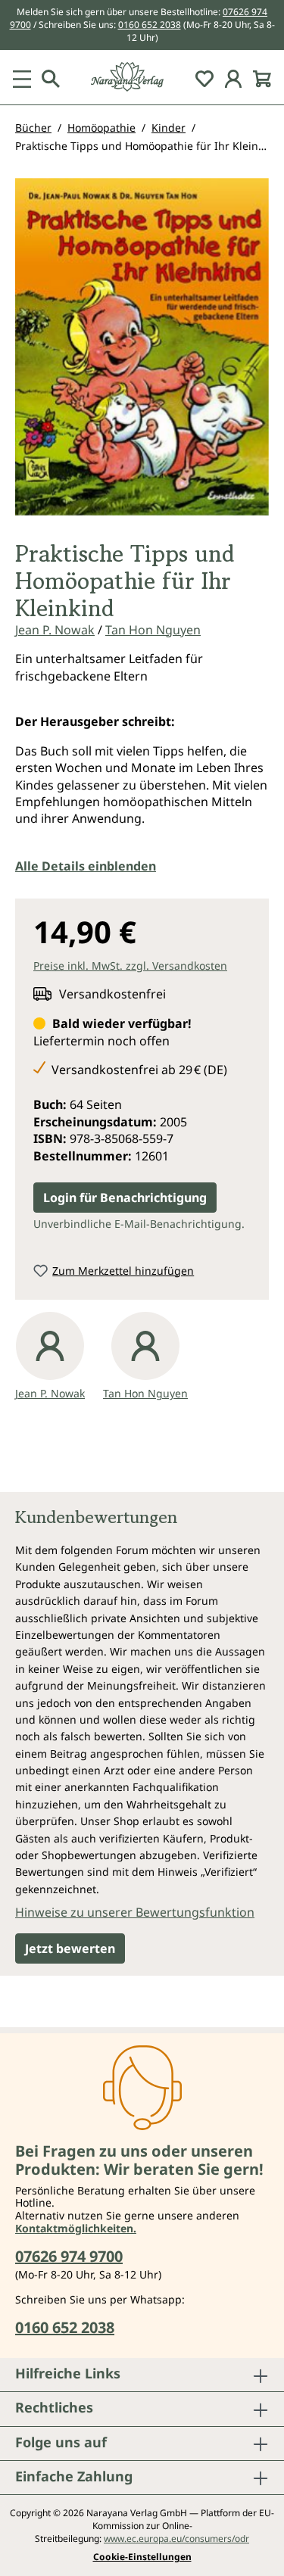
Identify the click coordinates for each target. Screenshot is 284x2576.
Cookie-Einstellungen (142, 2557)
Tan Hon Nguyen (153, 630)
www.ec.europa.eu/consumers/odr (176, 2539)
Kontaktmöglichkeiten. (76, 2228)
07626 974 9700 (69, 2256)
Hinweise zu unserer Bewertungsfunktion (135, 1912)
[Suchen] (51, 77)
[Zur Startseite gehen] (142, 77)
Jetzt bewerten (70, 1948)
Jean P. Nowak (55, 630)
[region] (142, 353)
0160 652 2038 (150, 25)
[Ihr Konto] (233, 77)
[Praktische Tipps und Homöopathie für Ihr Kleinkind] (142, 347)
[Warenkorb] (262, 77)
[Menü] (22, 77)
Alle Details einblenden (86, 866)
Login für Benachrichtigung (125, 1198)
